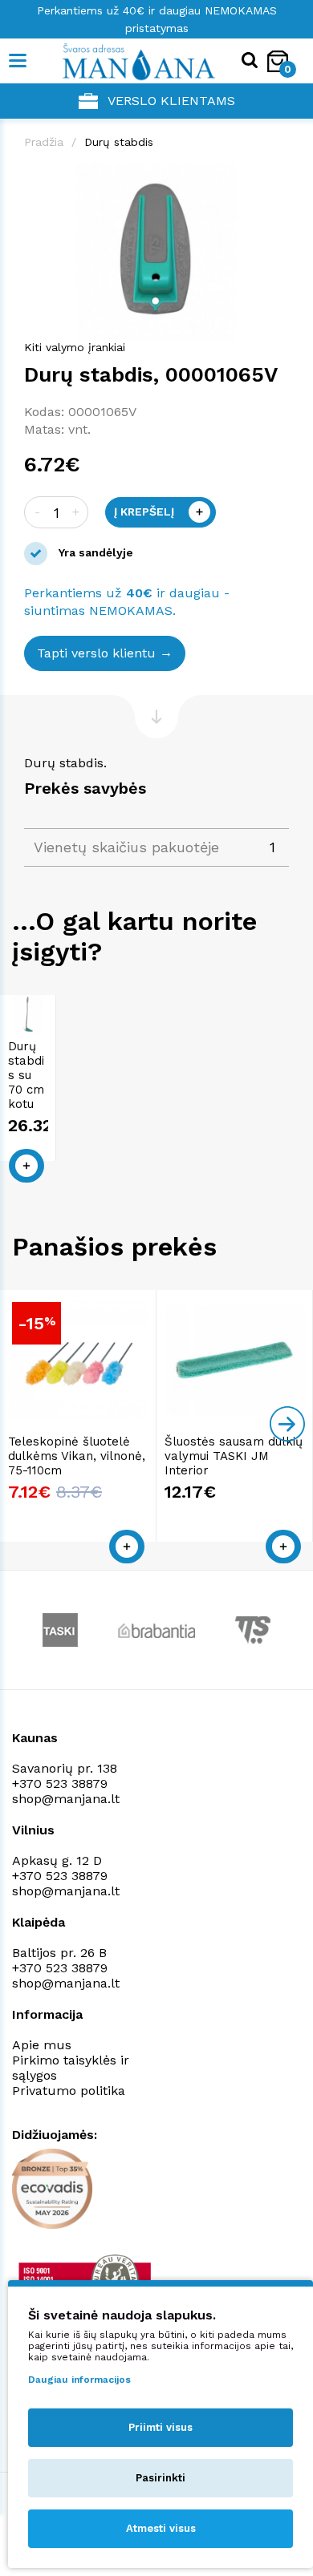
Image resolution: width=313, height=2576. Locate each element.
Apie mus (42, 2045)
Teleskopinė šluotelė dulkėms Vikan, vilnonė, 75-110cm (77, 1456)
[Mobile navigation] (18, 61)
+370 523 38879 (60, 1783)
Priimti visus (161, 2427)
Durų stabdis (119, 142)
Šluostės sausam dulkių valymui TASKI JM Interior (234, 1456)
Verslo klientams (171, 101)
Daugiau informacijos (79, 2380)
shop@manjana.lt (66, 1799)
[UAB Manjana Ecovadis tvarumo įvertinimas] (52, 2189)
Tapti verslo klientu (96, 653)
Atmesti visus (161, 2528)
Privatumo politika (69, 2091)
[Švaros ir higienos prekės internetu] (114, 61)
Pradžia (44, 142)
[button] (274, 179)
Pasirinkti (161, 2478)
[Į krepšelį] (26, 1166)
